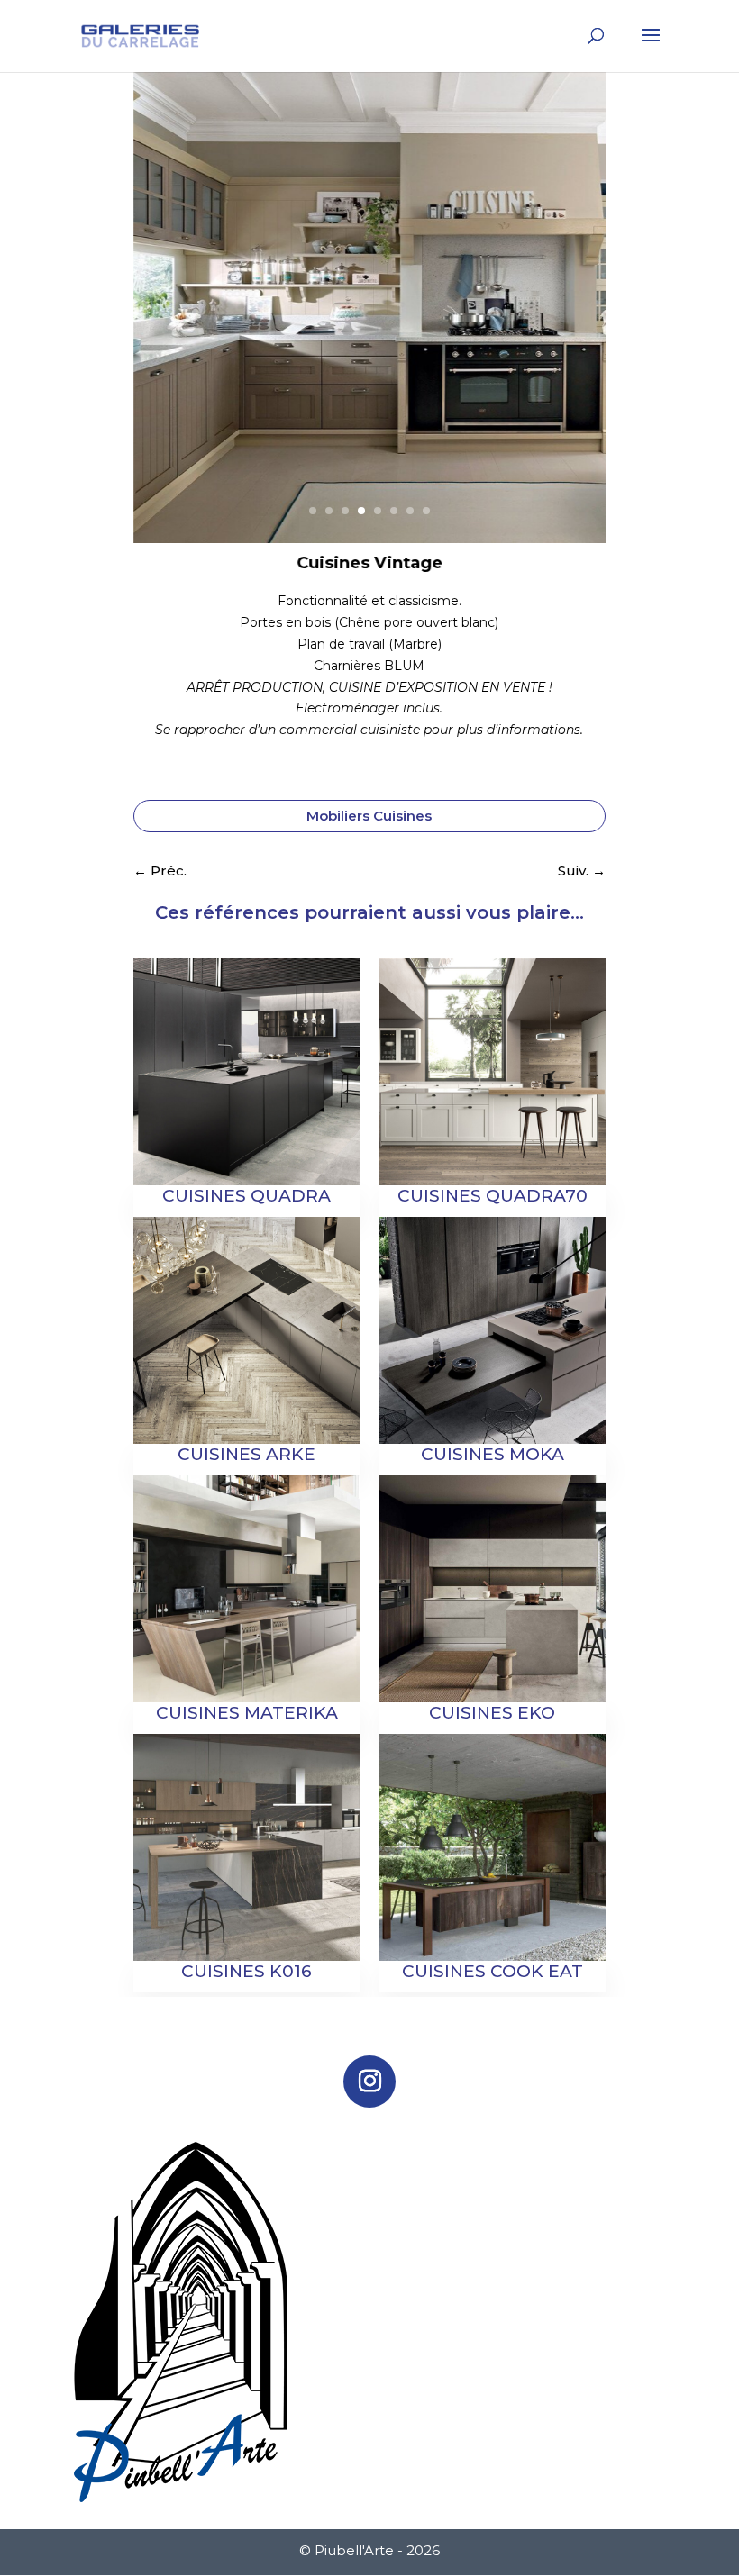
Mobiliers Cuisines (369, 816)
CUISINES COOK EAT (493, 1971)
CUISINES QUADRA (246, 1196)
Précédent (157, 326)
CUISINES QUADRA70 (493, 1196)
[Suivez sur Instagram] (369, 2082)
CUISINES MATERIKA (247, 1713)
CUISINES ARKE (246, 1454)
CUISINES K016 (246, 1971)
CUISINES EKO (492, 1713)
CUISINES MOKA (493, 1454)
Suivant (582, 326)
